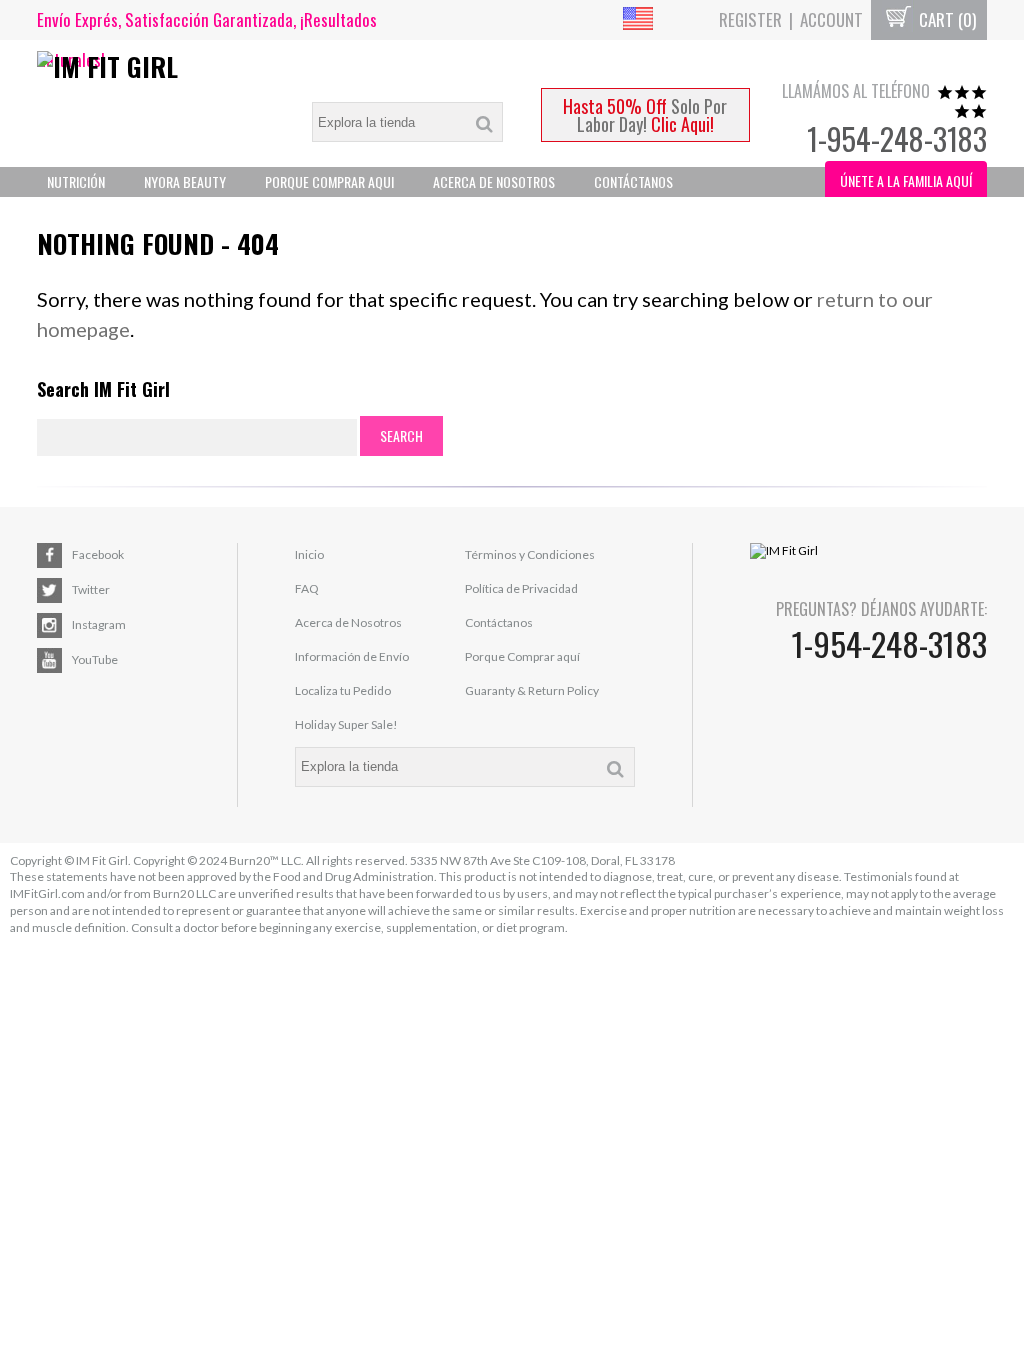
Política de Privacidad (521, 588)
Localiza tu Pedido (343, 690)
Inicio (309, 554)
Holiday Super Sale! (346, 724)
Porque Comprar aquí (522, 656)
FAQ (307, 588)
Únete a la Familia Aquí (906, 180)
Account (831, 19)
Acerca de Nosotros (348, 622)
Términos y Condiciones (530, 554)
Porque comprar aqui (329, 181)
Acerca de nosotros (494, 181)
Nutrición (76, 181)
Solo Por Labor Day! (645, 115)
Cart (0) (945, 19)
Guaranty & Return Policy (532, 690)
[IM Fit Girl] (156, 66)
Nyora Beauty (185, 181)
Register (750, 19)
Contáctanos (633, 181)
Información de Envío (352, 656)
